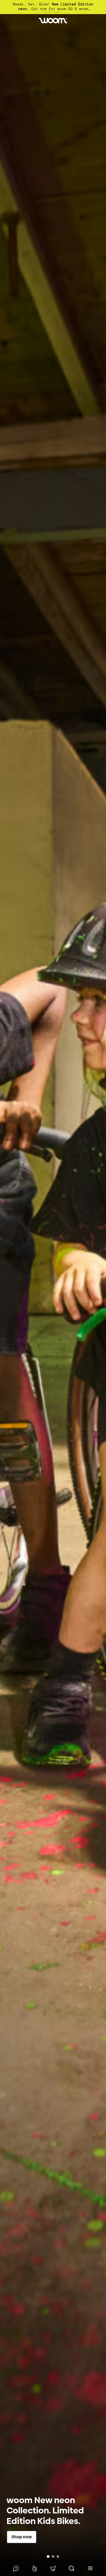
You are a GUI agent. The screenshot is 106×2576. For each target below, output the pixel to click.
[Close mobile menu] (90, 2568)
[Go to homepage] (53, 21)
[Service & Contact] (16, 2568)
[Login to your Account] (35, 2568)
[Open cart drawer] (53, 2568)
